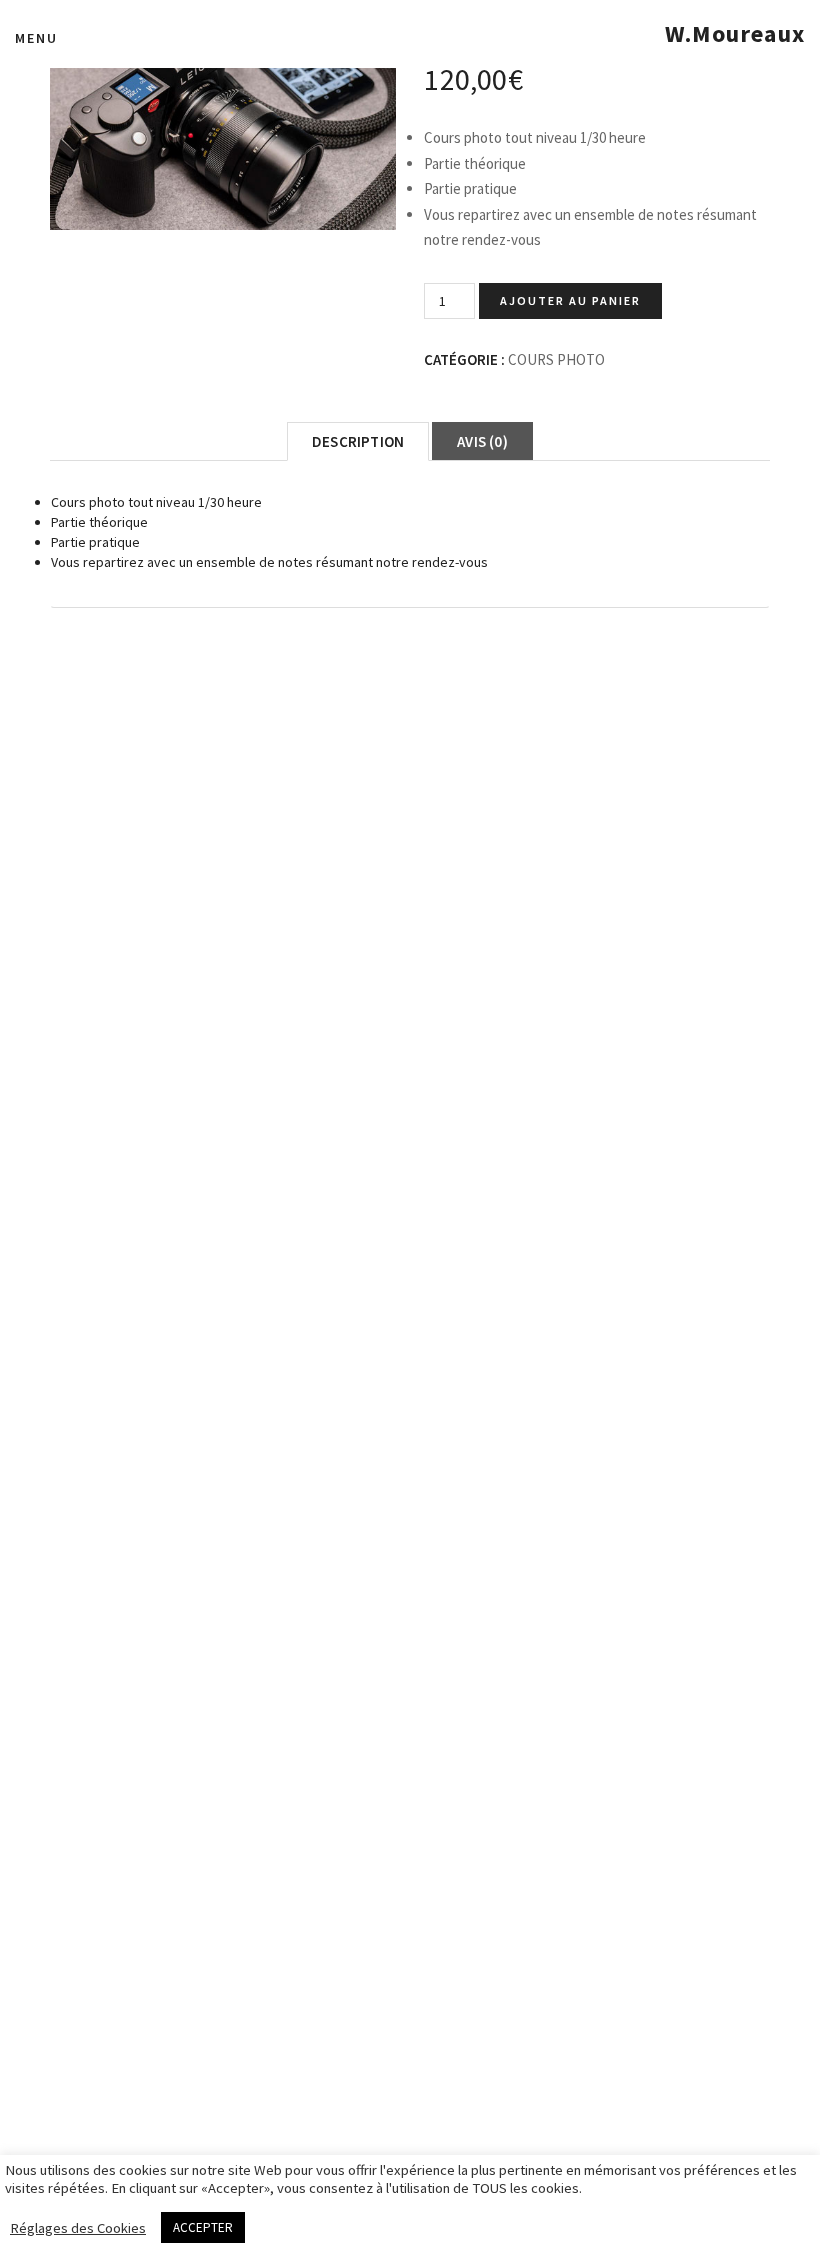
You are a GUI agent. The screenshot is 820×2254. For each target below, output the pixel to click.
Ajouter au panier (570, 300)
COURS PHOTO (556, 359)
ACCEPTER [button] (203, 2227)
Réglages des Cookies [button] (78, 2228)
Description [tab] (358, 441)
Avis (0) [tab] (482, 441)
